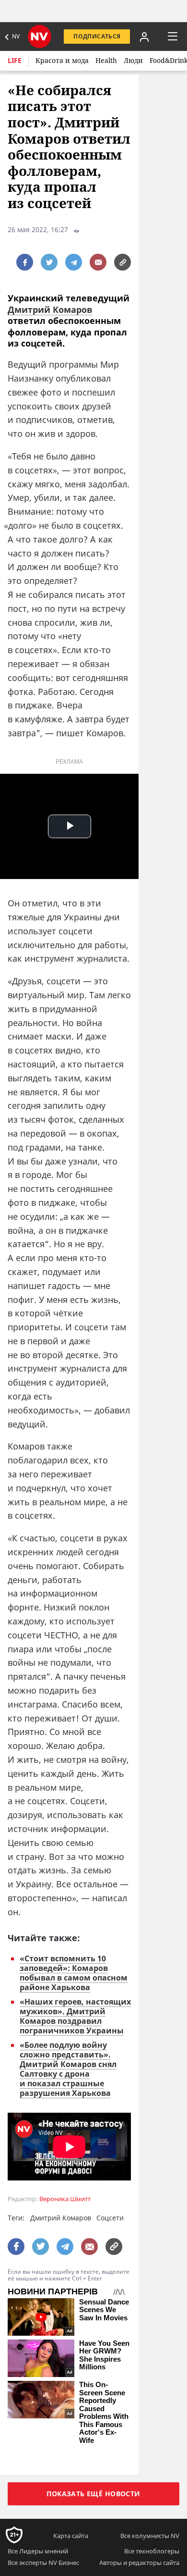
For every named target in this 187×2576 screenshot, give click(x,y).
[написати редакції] (98, 262)
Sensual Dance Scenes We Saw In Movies (104, 2310)
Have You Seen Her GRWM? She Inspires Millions (104, 2355)
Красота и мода (62, 60)
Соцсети (110, 2218)
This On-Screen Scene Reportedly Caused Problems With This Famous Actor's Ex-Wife (104, 2413)
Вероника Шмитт (65, 2199)
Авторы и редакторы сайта (139, 2563)
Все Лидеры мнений (38, 2551)
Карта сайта (71, 2536)
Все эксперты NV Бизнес (43, 2563)
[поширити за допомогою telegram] (74, 262)
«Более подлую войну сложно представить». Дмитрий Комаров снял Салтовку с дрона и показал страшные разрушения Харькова (68, 2069)
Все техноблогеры (152, 2551)
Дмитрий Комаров (50, 310)
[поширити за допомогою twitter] (49, 262)
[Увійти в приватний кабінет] (144, 37)
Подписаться (97, 36)
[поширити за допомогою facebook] (25, 262)
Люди (133, 60)
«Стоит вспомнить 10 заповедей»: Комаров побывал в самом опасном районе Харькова (74, 1973)
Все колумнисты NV (150, 2536)
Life (15, 60)
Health (106, 60)
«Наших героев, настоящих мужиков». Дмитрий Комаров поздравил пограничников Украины (75, 2016)
